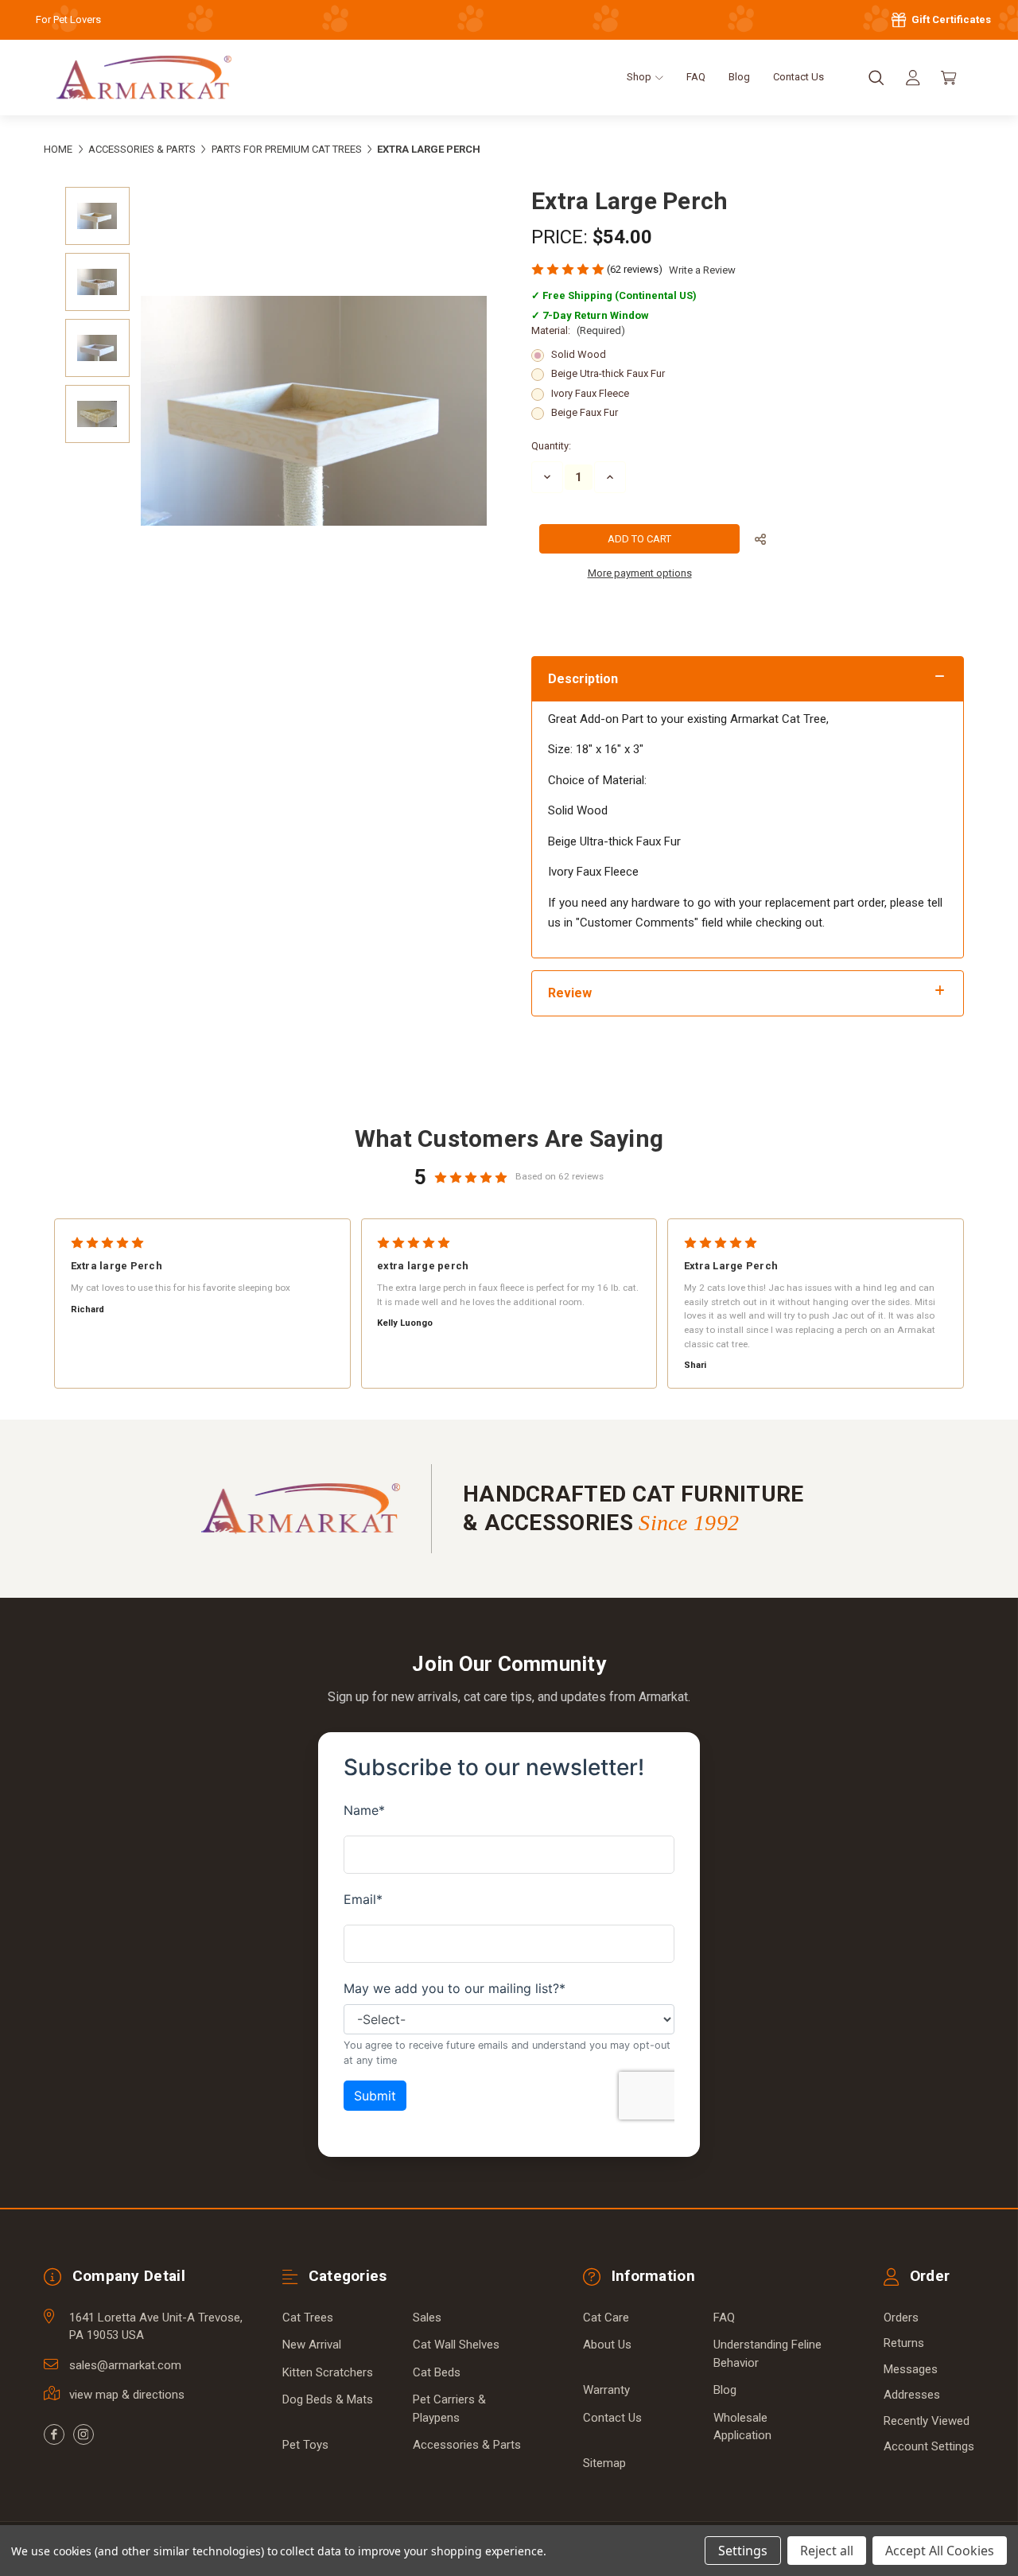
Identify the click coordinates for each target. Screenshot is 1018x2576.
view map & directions (127, 2395)
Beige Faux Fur (585, 412)
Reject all (827, 2551)
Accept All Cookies (940, 2551)
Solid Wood (579, 354)
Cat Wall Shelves (456, 2345)
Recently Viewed (927, 2421)
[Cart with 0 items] (949, 78)
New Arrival (312, 2345)
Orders (901, 2318)
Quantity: (551, 446)
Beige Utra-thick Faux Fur (608, 373)
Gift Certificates (950, 19)
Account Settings (929, 2446)
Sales (427, 2318)
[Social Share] (761, 540)
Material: (578, 330)
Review (570, 993)
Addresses (912, 2395)
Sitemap (604, 2463)
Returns (904, 2343)
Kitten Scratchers (328, 2372)
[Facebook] (54, 2434)
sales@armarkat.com (125, 2365)
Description (583, 679)
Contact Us (798, 77)
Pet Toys (305, 2445)
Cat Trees (308, 2318)
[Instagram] (84, 2434)
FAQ (696, 77)
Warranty (606, 2390)
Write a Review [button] (702, 270)
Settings (743, 2551)
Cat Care (606, 2318)
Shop (640, 77)
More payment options (640, 573)
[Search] (876, 78)
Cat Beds (437, 2372)
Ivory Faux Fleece (590, 393)
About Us (607, 2345)
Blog (739, 77)
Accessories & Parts (467, 2445)
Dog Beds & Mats (328, 2399)
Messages (911, 2369)
